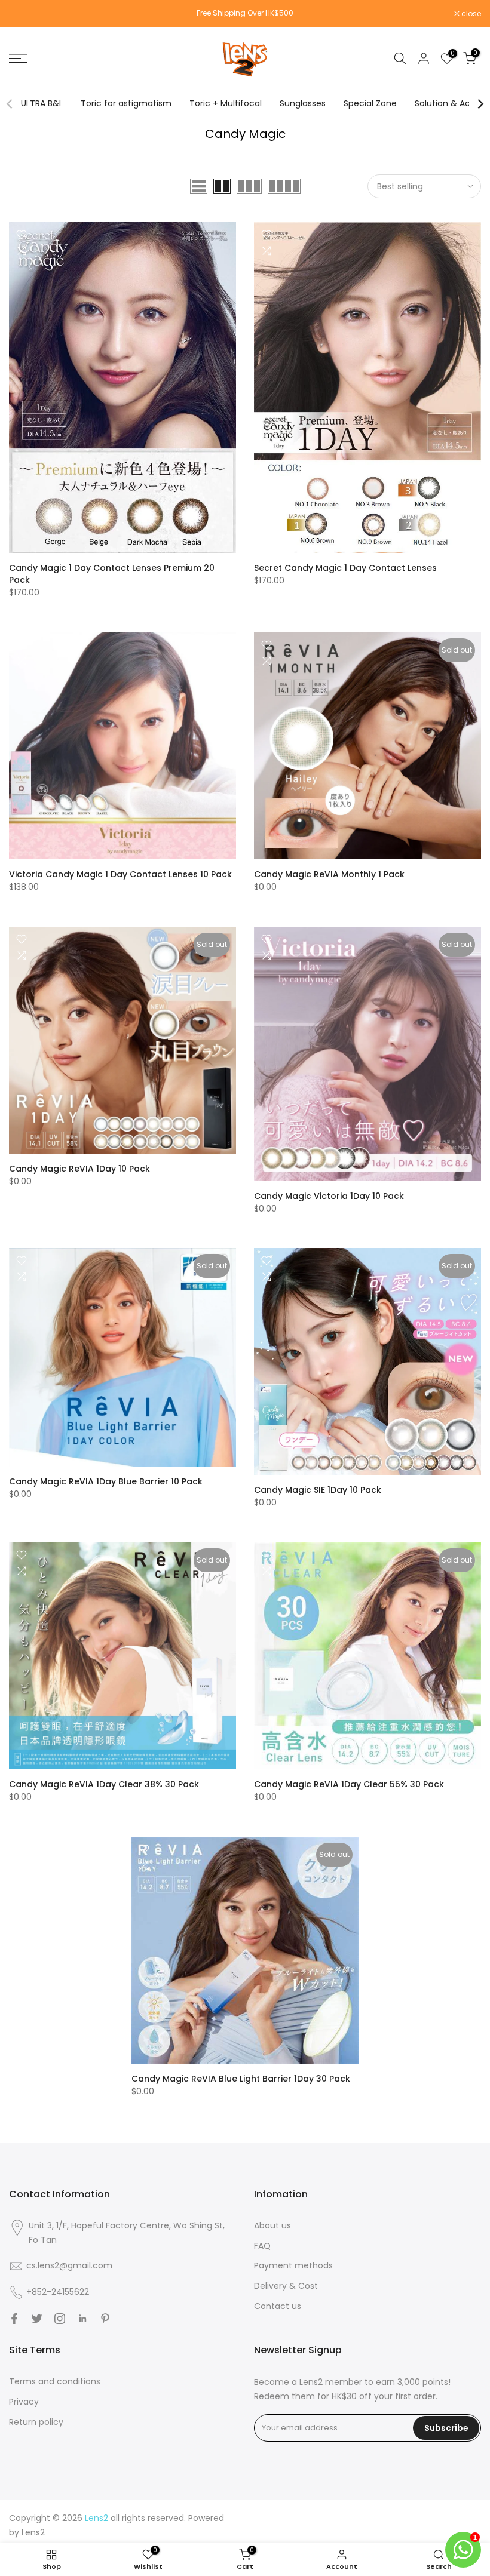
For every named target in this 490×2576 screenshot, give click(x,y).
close (25, 14)
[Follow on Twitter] (37, 2319)
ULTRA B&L (42, 103)
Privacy (24, 2402)
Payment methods (293, 2265)
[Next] (480, 104)
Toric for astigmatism (126, 103)
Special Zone (370, 103)
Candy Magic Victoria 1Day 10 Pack (329, 1196)
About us (272, 2225)
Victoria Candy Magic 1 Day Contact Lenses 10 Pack (120, 874)
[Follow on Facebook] (14, 2319)
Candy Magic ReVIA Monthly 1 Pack (329, 874)
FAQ (262, 2246)
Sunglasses (303, 103)
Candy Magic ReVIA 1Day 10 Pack (79, 1169)
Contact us (278, 2306)
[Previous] (10, 104)
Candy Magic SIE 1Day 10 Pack (318, 1490)
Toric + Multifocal (226, 103)
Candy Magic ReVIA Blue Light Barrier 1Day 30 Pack (241, 2079)
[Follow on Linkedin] (82, 2319)
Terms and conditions (55, 2381)
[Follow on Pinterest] (105, 2319)
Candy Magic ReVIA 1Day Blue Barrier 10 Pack (106, 1481)
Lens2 (33, 2532)
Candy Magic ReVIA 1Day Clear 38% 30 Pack (104, 1784)
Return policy (36, 2422)
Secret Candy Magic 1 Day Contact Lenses (345, 568)
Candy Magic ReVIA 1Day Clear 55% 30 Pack (349, 1784)
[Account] (424, 59)
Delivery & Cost (286, 2286)
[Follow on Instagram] (60, 2319)
